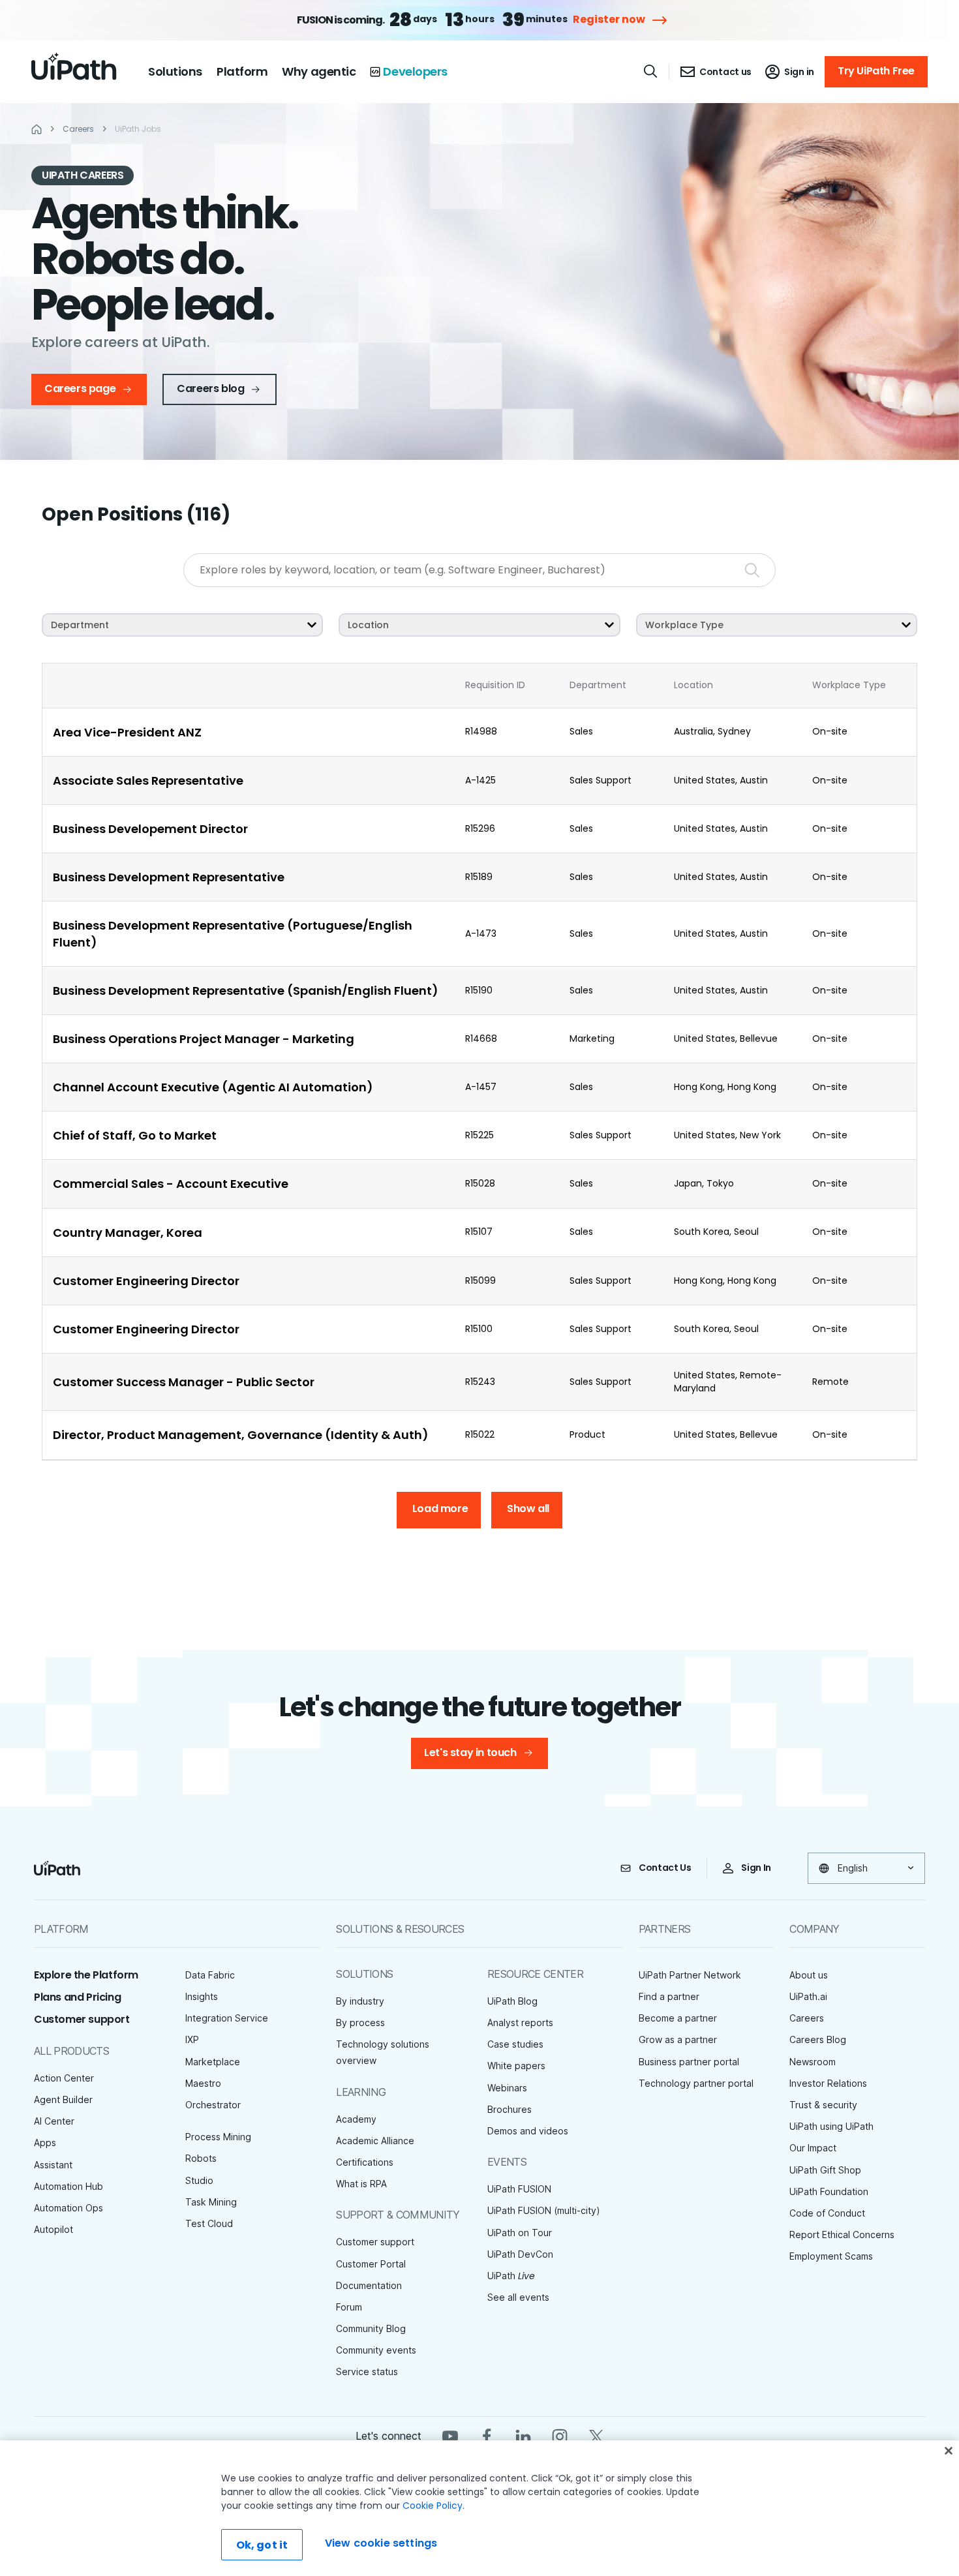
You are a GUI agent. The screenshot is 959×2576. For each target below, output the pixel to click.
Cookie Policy (433, 2506)
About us (809, 1975)
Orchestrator (213, 2105)
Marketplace (213, 2062)
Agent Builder (63, 2099)
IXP (192, 2039)
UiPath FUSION (519, 2189)
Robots (201, 2158)
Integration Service (227, 2018)
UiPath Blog (512, 2001)
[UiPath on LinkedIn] (523, 2435)
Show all (528, 1508)
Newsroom (813, 2062)
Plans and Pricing (77, 1997)
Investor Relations (828, 2083)
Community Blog (371, 2328)
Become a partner (678, 2018)
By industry (360, 2001)
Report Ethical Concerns (842, 2235)
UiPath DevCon (520, 2254)
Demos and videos (528, 2131)
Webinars (507, 2088)
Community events (376, 2350)
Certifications (365, 2162)
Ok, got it (262, 2545)
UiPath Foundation (829, 2191)
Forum (349, 2307)
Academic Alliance (375, 2141)
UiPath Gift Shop (825, 2170)
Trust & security (823, 2105)
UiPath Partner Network (690, 1975)
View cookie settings (381, 2543)
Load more (440, 1508)
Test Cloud (209, 2223)
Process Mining (218, 2137)
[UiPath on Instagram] (560, 2435)
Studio (199, 2180)
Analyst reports (520, 2023)
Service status (367, 2371)
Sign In (756, 1868)
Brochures (510, 2109)
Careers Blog (818, 2039)
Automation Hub (68, 2186)
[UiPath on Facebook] (487, 2435)
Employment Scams (831, 2256)
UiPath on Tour (520, 2233)
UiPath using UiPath (831, 2126)
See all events (518, 2297)
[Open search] (651, 71)
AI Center (54, 2121)
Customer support (82, 2019)
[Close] (949, 2451)
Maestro (203, 2083)
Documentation (369, 2285)
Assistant (53, 2165)
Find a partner (669, 1996)
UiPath (511, 2276)
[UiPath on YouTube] (450, 2435)
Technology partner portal (696, 2083)
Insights (202, 1996)
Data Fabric (210, 1975)
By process (360, 2023)
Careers (807, 2018)
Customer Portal (371, 2264)
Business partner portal (689, 2062)
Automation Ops (68, 2208)
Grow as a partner (678, 2039)
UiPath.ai (808, 1996)
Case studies (515, 2044)
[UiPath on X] (596, 2435)
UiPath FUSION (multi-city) (544, 2210)
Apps (45, 2143)
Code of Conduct (827, 2213)
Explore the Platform (86, 1975)
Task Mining (211, 2202)
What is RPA (361, 2184)
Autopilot (53, 2229)
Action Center (64, 2078)
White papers (516, 2066)
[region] (479, 2508)
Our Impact (813, 2148)
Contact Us (665, 1868)
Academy (356, 2119)
